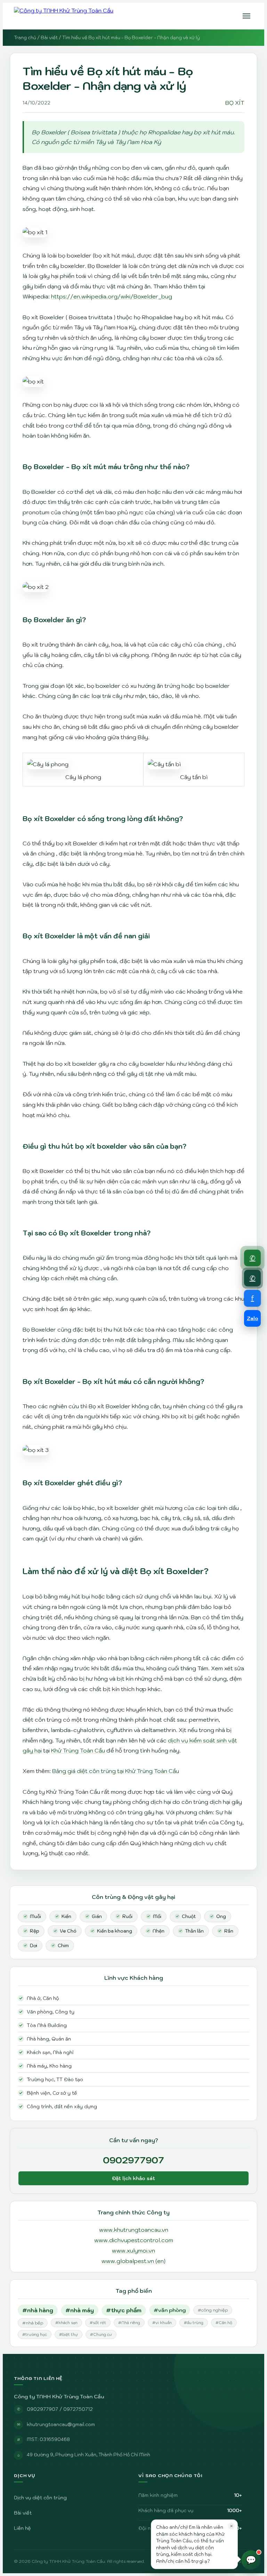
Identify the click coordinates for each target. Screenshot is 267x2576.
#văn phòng (170, 2310)
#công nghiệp (213, 2310)
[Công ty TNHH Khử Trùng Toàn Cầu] (64, 16)
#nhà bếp (33, 2323)
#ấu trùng (194, 2323)
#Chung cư (101, 2334)
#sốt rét (98, 2323)
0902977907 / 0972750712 (60, 2409)
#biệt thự (68, 2334)
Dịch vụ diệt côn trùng (40, 2498)
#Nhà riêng (129, 2323)
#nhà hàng (38, 2310)
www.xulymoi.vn (133, 2250)
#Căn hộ (224, 2323)
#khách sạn (66, 2323)
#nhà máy (80, 2310)
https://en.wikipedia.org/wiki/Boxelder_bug (112, 296)
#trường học (35, 2334)
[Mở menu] (246, 16)
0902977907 (133, 2160)
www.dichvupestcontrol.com (134, 2240)
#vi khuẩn (162, 2323)
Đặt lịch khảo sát (133, 2178)
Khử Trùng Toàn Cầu (78, 1750)
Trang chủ (25, 38)
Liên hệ (22, 2528)
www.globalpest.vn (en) (133, 2261)
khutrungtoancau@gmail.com (61, 2424)
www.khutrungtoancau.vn (134, 2230)
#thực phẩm (124, 2310)
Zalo (253, 1318)
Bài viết (49, 38)
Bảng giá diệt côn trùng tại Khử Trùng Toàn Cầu (116, 1771)
